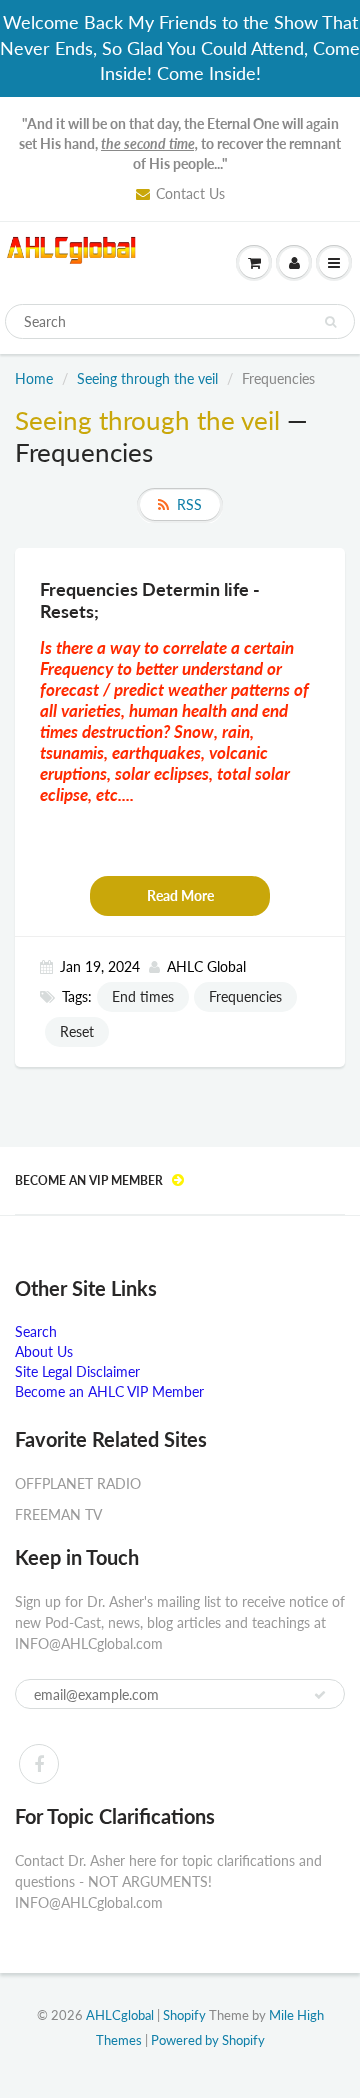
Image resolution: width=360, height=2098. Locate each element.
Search (36, 1331)
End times (143, 996)
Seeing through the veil (147, 378)
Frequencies (245, 996)
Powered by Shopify (208, 2040)
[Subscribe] (320, 1695)
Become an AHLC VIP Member (109, 1391)
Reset (77, 1031)
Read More (180, 895)
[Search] (330, 322)
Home (34, 378)
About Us (44, 1351)
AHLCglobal (120, 2015)
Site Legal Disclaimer (77, 1371)
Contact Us (190, 193)
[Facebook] (39, 1764)
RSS (189, 504)
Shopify (184, 2015)
